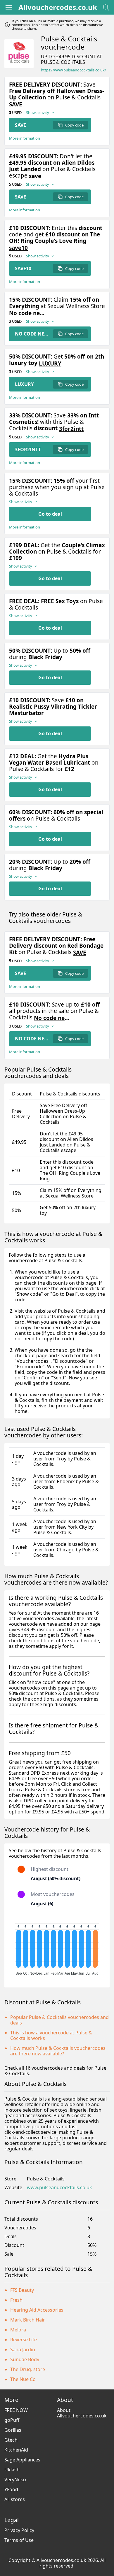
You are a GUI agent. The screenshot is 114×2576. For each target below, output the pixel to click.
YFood (11, 2489)
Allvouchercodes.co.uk (58, 7)
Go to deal (50, 514)
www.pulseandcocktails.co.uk (59, 2188)
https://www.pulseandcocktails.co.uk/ (74, 70)
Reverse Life (24, 2340)
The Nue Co (23, 2379)
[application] (57, 1947)
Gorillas (13, 2430)
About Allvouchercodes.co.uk (82, 2413)
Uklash (12, 2470)
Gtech (11, 2440)
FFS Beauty (22, 2290)
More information (25, 138)
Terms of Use (19, 2540)
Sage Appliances (22, 2460)
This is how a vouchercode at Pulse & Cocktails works (51, 2035)
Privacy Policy (19, 2530)
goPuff (12, 2420)
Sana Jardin (23, 2350)
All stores (15, 2499)
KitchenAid (16, 2450)
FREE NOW (16, 2410)
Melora (18, 2330)
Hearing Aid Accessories (37, 2310)
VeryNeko (15, 2480)
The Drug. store (28, 2369)
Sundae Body (25, 2359)
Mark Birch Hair (28, 2320)
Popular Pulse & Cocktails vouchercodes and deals (59, 2020)
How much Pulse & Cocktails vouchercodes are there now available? (58, 2051)
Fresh (16, 2300)
